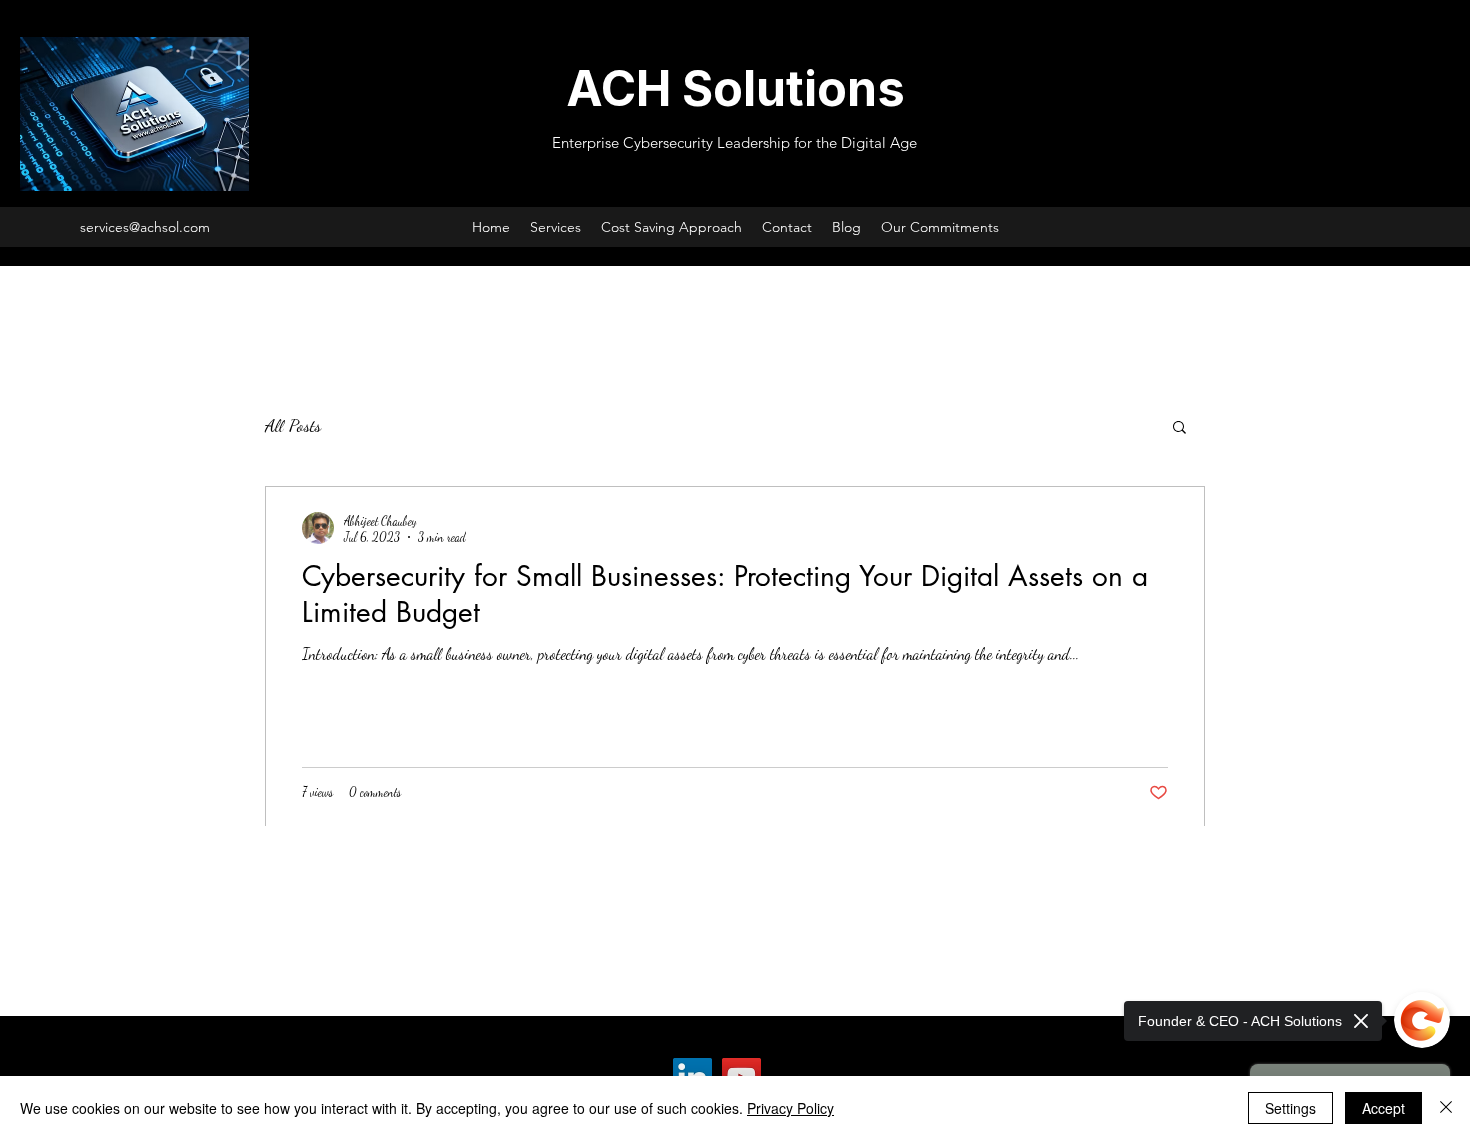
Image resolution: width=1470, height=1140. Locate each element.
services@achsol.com (145, 227)
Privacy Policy (790, 1108)
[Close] (1446, 1108)
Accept (1383, 1108)
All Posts (293, 425)
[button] (1179, 428)
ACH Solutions (735, 88)
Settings (1290, 1108)
